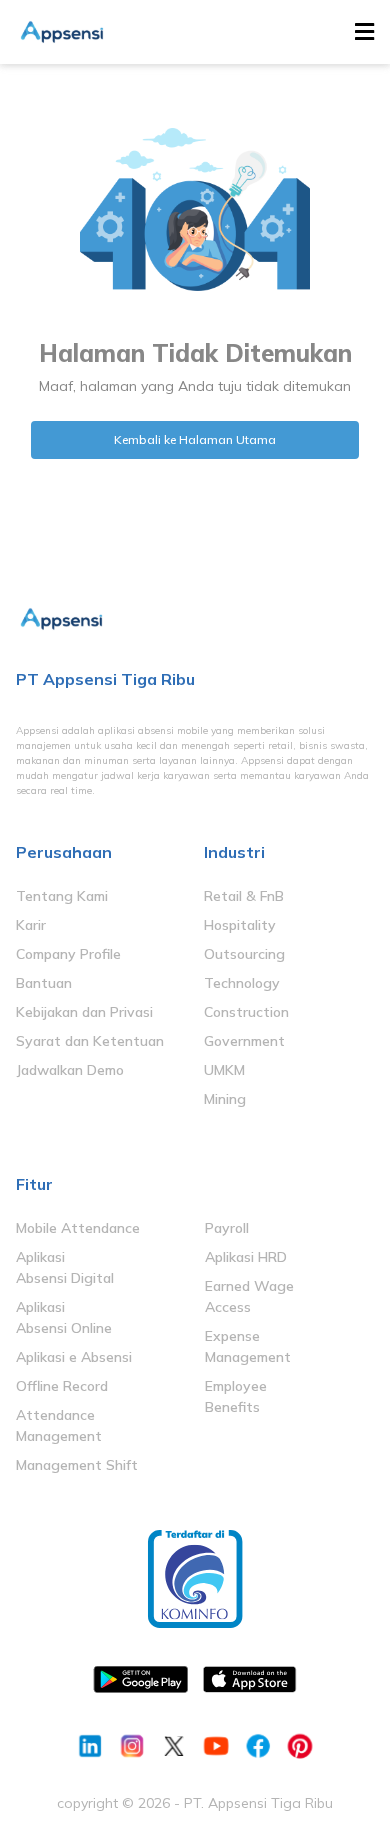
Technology (242, 983)
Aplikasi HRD (246, 1257)
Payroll (227, 1228)
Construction (246, 1012)
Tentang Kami (62, 896)
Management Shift (77, 1465)
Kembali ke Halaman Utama (195, 439)
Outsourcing (244, 954)
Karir (31, 925)
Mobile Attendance (78, 1228)
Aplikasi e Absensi (74, 1357)
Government (244, 1041)
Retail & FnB (244, 896)
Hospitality (240, 925)
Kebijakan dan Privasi (84, 1012)
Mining (225, 1099)
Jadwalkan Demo (70, 1070)
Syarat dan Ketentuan (90, 1041)
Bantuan (44, 983)
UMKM (224, 1070)
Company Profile (68, 954)
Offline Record (62, 1386)
